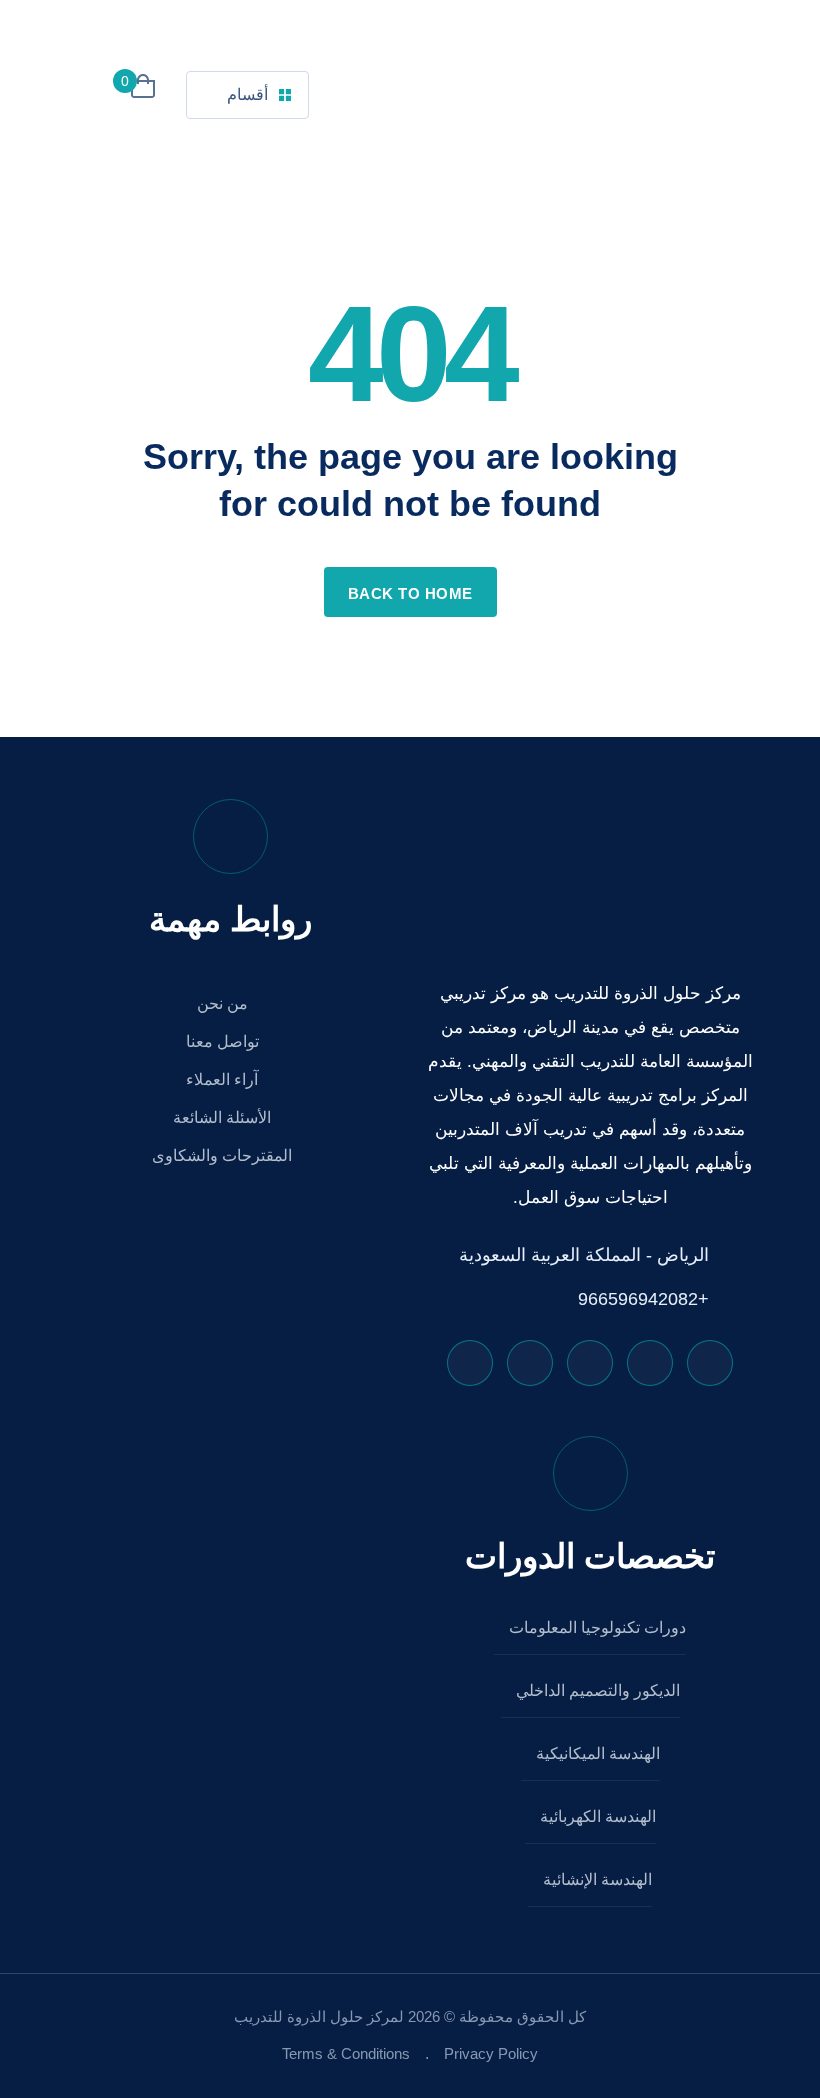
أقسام (247, 94)
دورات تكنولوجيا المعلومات (595, 1627)
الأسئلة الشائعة (224, 1117)
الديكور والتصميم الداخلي (596, 1690)
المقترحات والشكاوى (224, 1155)
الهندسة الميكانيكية (596, 1753)
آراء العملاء (224, 1079)
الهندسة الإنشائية (595, 1879)
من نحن (224, 1003)
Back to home (410, 593)
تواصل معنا (224, 1041)
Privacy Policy (491, 2053)
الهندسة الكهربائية (596, 1816)
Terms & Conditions (346, 2053)
